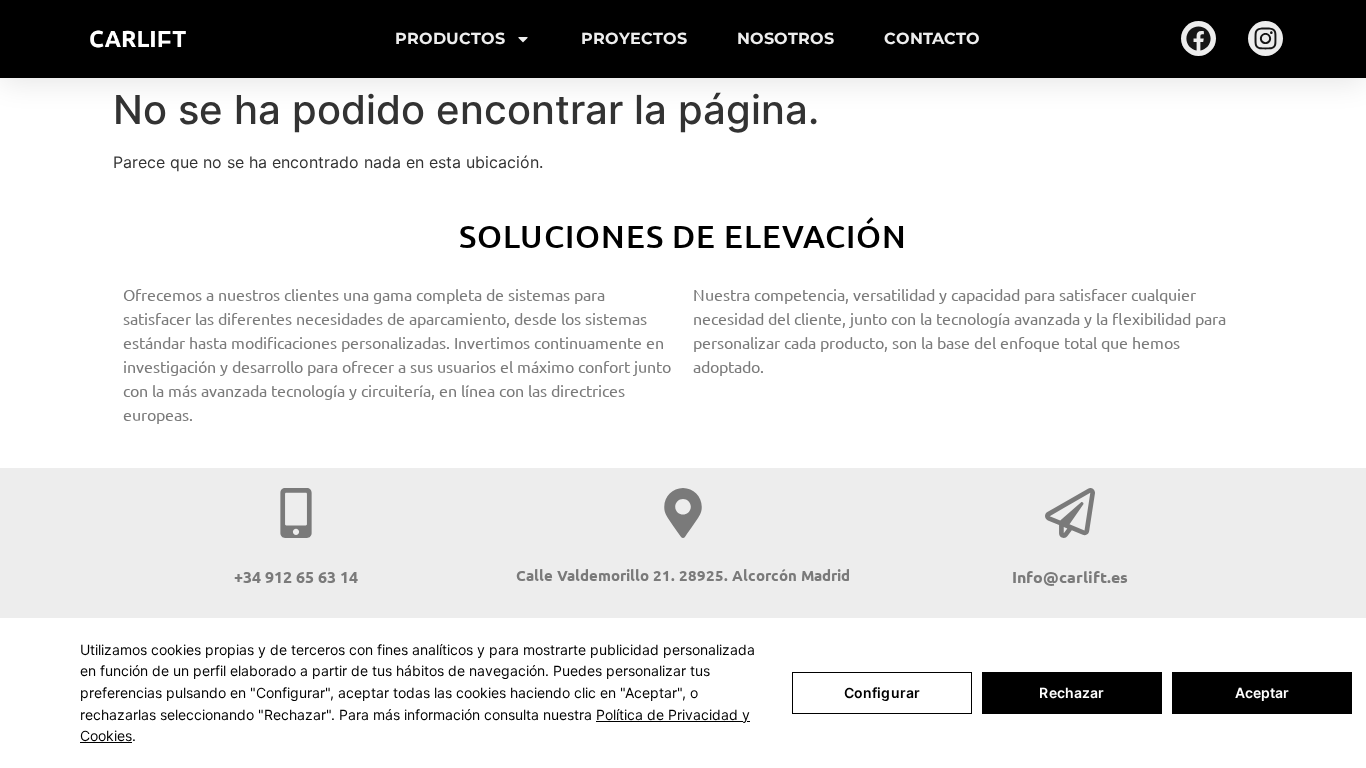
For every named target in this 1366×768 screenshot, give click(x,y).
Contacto (932, 38)
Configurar (882, 692)
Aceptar (1262, 692)
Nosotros (785, 38)
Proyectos (634, 38)
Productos (450, 38)
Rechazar (1071, 692)
